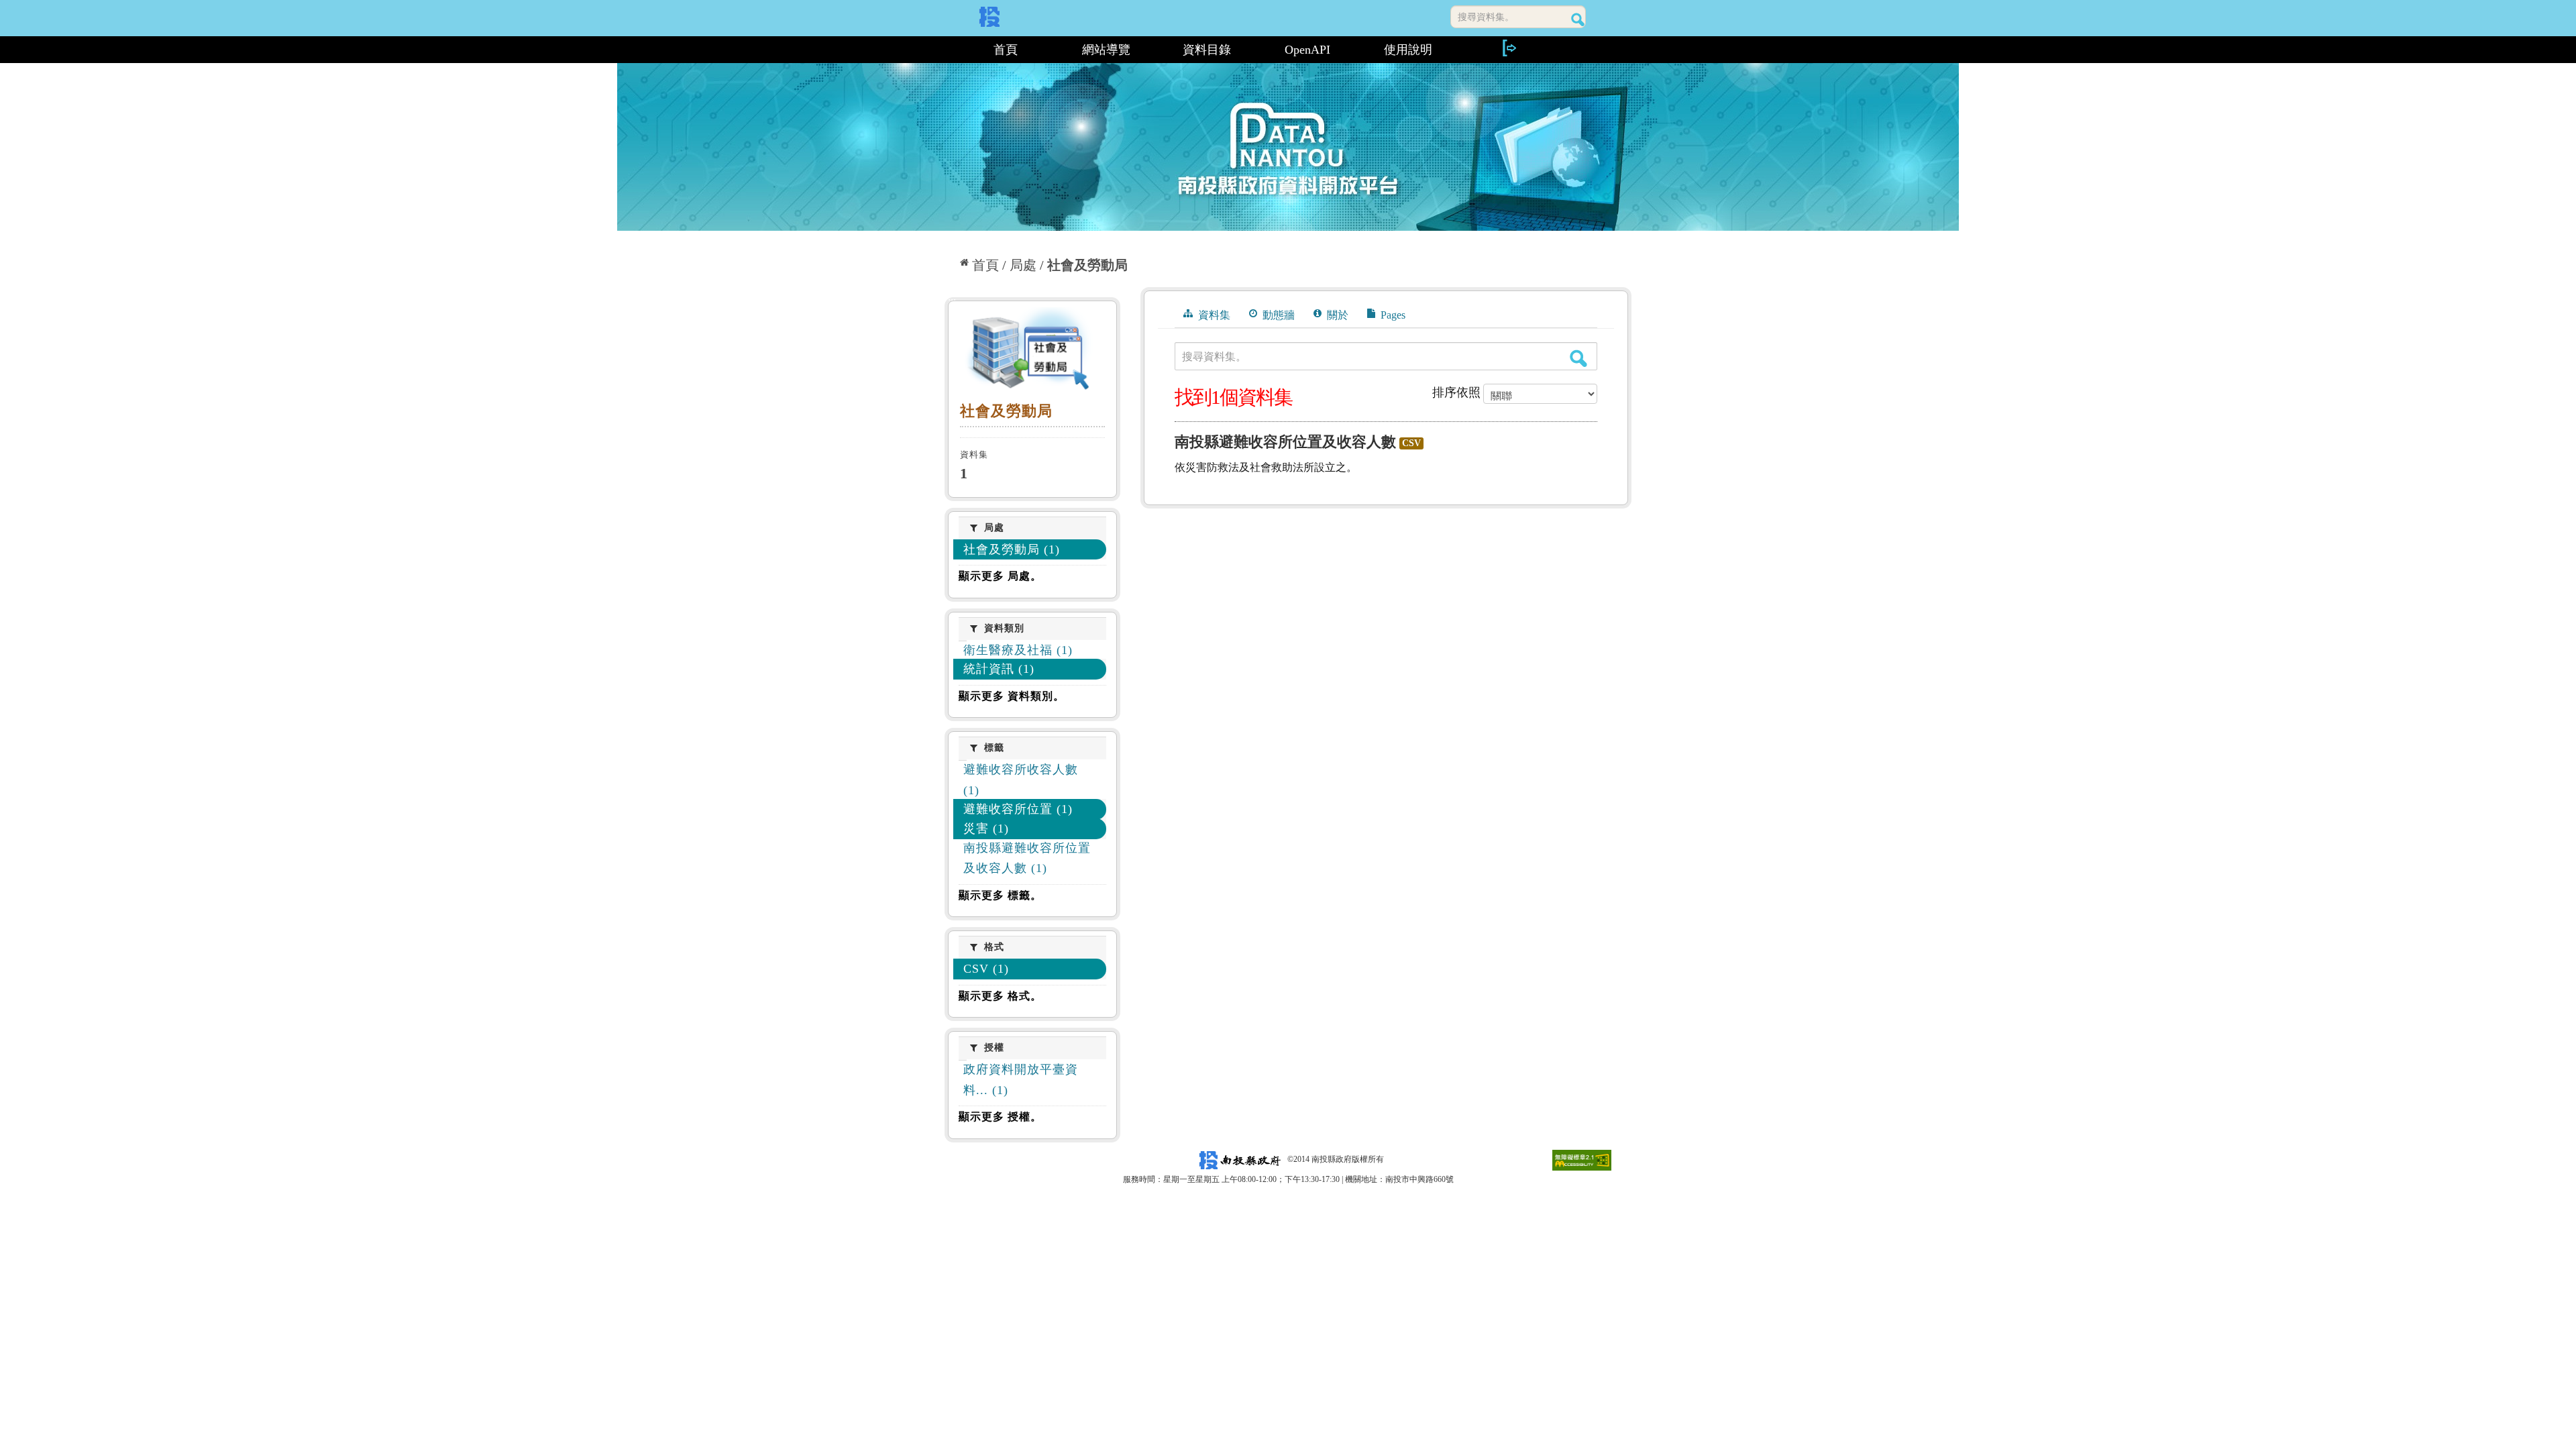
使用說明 (1408, 50)
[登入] (1509, 48)
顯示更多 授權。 (1000, 1117)
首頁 (1006, 50)
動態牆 (1277, 315)
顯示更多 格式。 (1000, 996)
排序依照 (1456, 392)
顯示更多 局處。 (1000, 576)
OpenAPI (1307, 50)
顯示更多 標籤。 (1000, 895)
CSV (1411, 443)
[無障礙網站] (1582, 1159)
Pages (1392, 315)
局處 (1023, 265)
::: (950, 50)
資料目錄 (1207, 50)
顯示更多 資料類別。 (1012, 696)
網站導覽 (1106, 50)
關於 (1336, 315)
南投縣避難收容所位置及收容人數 (1285, 442)
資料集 (1213, 315)
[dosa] (1032, 352)
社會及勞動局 (1087, 265)
